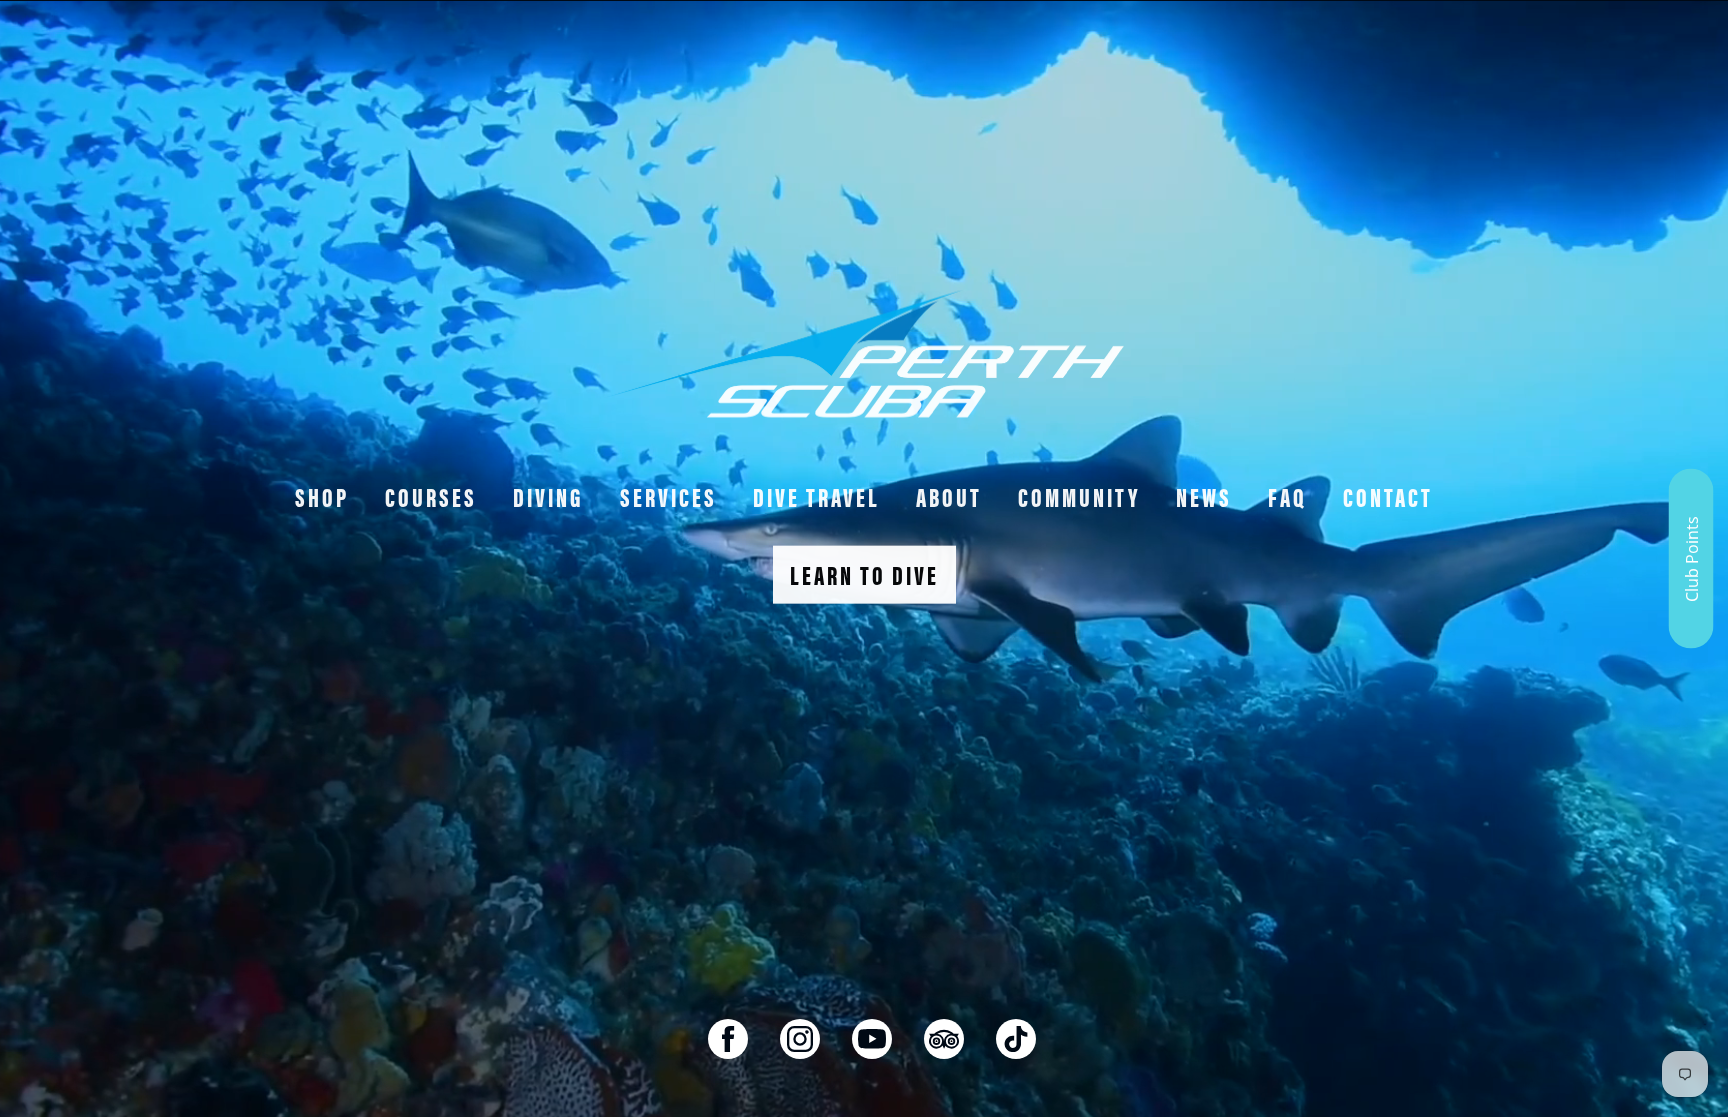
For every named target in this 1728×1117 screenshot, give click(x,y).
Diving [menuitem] (548, 496)
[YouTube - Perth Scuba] (872, 1039)
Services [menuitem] (668, 496)
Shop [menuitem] (322, 496)
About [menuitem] (949, 496)
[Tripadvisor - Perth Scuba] (944, 1039)
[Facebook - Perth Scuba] (728, 1039)
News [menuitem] (1204, 496)
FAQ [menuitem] (1287, 496)
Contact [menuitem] (1388, 496)
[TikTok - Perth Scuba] (1016, 1039)
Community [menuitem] (1079, 496)
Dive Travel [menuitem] (816, 496)
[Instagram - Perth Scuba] (800, 1039)
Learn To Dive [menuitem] (864, 574)
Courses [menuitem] (431, 496)
